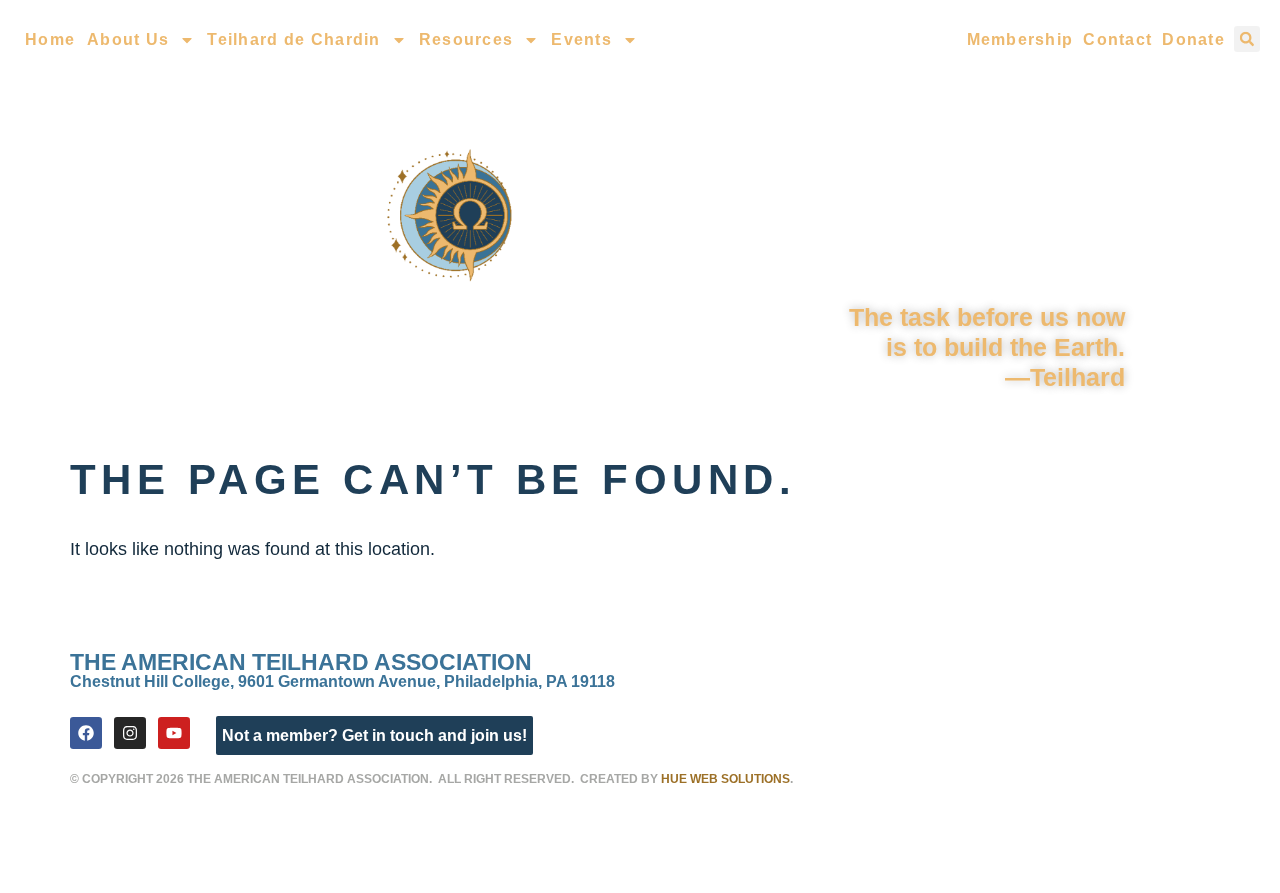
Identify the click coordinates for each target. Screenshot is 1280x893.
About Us (128, 39)
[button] (1247, 39)
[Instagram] (130, 733)
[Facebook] (86, 733)
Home (50, 39)
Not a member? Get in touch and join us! (374, 735)
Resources (466, 39)
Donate (1193, 39)
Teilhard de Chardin (293, 39)
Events (581, 39)
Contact (1117, 39)
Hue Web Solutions (725, 779)
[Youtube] (174, 733)
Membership (1020, 39)
